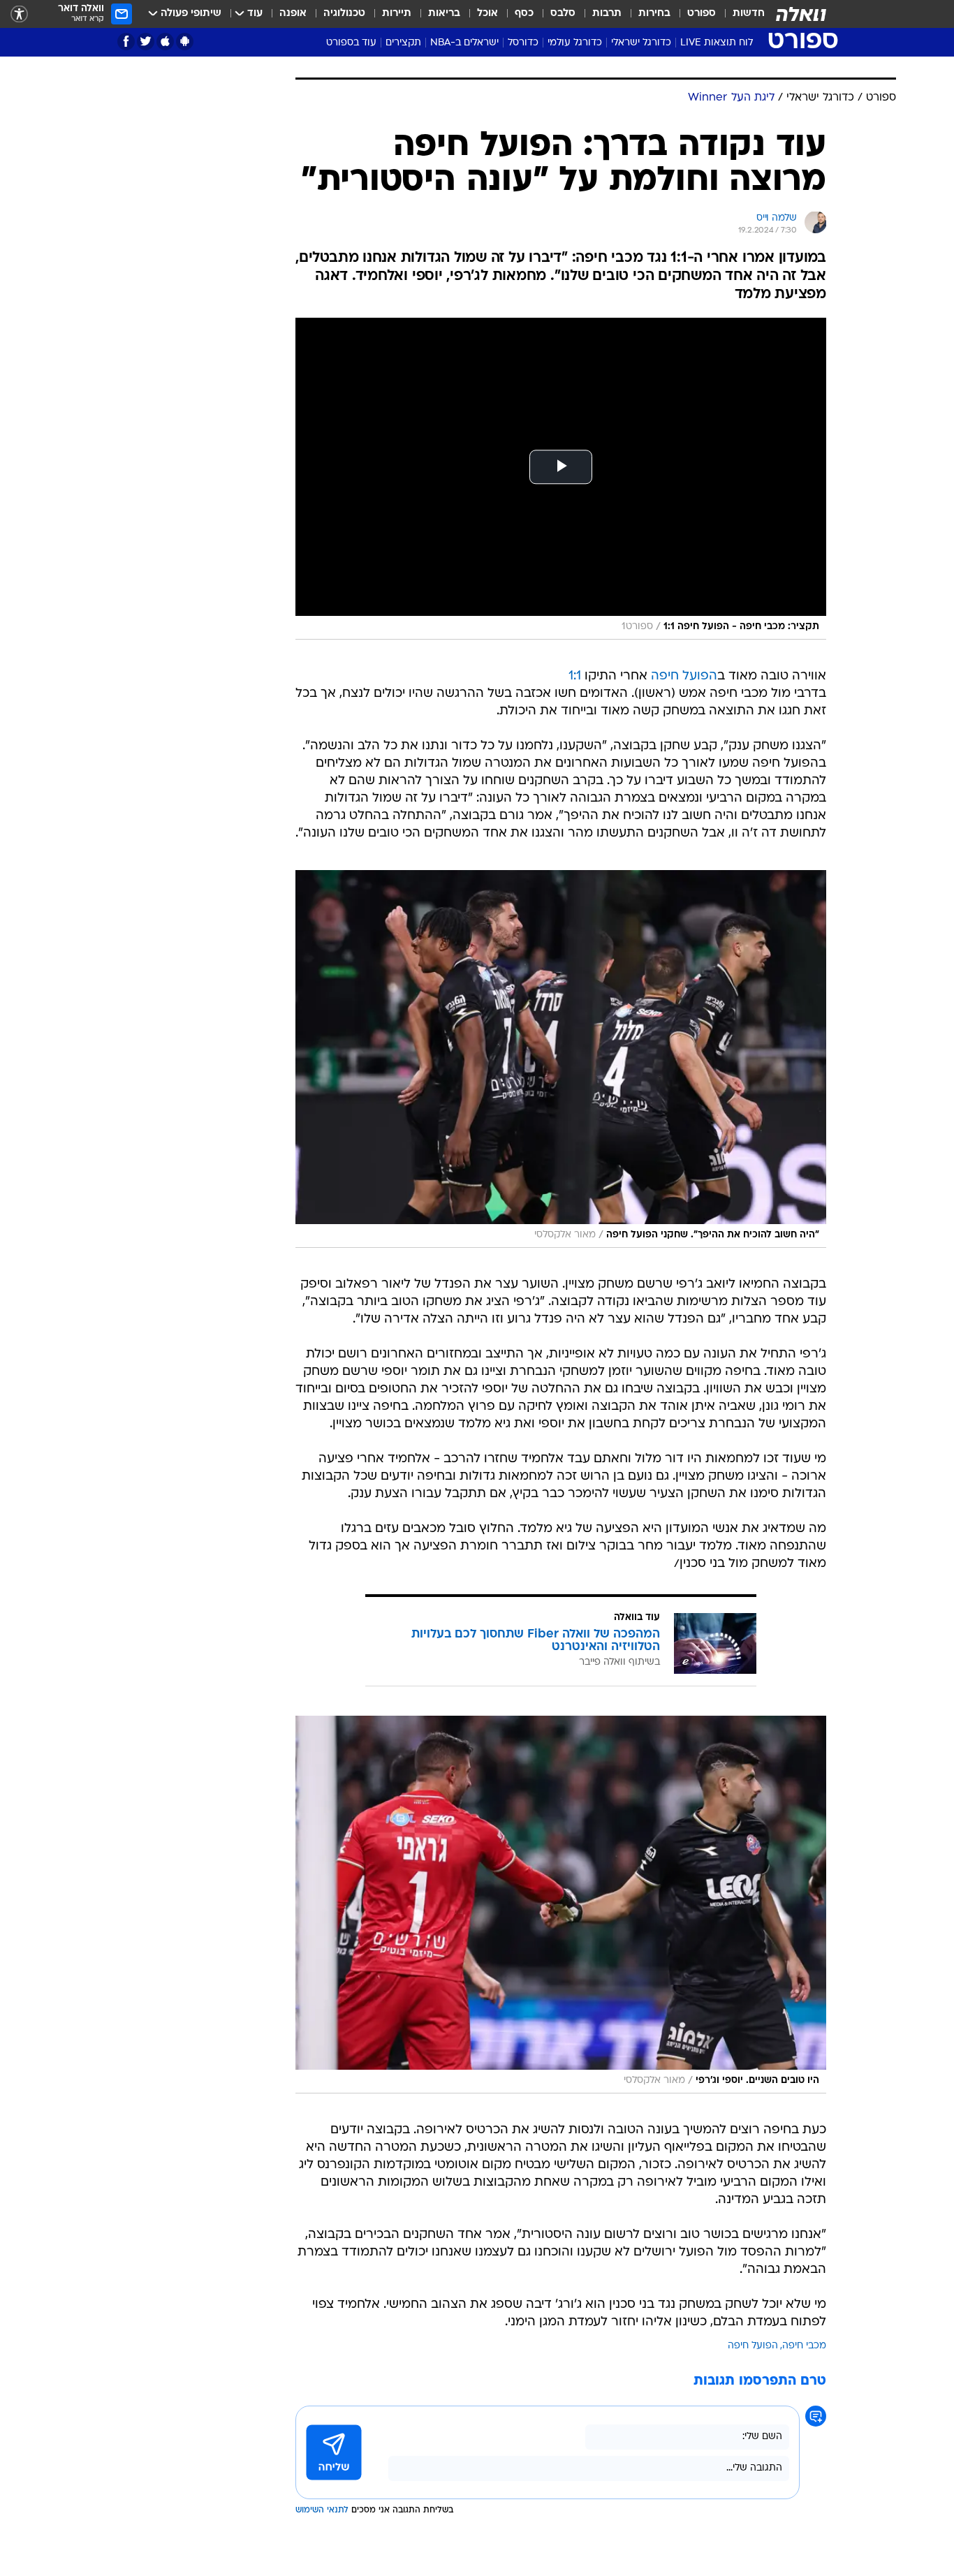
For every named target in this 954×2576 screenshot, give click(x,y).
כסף (524, 14)
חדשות (749, 14)
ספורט (702, 14)
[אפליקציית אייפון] (165, 42)
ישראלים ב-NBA (464, 43)
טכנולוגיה (344, 14)
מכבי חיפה (804, 2346)
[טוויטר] (146, 42)
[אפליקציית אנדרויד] (185, 42)
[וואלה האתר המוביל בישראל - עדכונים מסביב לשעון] (801, 14)
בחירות (654, 14)
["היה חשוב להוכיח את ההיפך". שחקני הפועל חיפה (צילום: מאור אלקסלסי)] (561, 1059)
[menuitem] (740, 14)
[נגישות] (19, 14)
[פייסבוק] (126, 42)
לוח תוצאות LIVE (717, 43)
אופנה (293, 14)
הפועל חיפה (684, 676)
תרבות (607, 14)
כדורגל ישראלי (641, 43)
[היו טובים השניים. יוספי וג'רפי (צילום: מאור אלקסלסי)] (561, 1905)
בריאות (444, 14)
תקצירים (403, 43)
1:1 (575, 676)
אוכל (487, 14)
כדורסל (523, 43)
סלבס (563, 14)
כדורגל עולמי (575, 43)
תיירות (397, 14)
